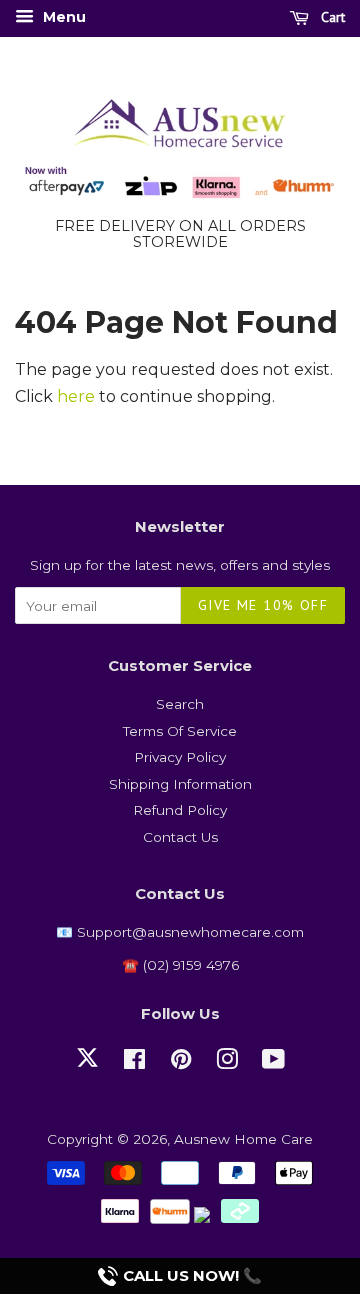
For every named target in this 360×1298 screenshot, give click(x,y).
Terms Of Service (180, 731)
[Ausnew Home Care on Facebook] (134, 1063)
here (76, 396)
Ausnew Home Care (243, 1139)
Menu (62, 17)
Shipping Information (180, 784)
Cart (331, 17)
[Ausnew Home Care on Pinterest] (181, 1063)
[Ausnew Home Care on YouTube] (273, 1063)
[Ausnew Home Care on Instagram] (227, 1063)
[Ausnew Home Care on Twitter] (87, 1069)
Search (180, 704)
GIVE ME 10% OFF (263, 605)
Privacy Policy (180, 757)
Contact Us (180, 837)
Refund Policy (180, 810)
